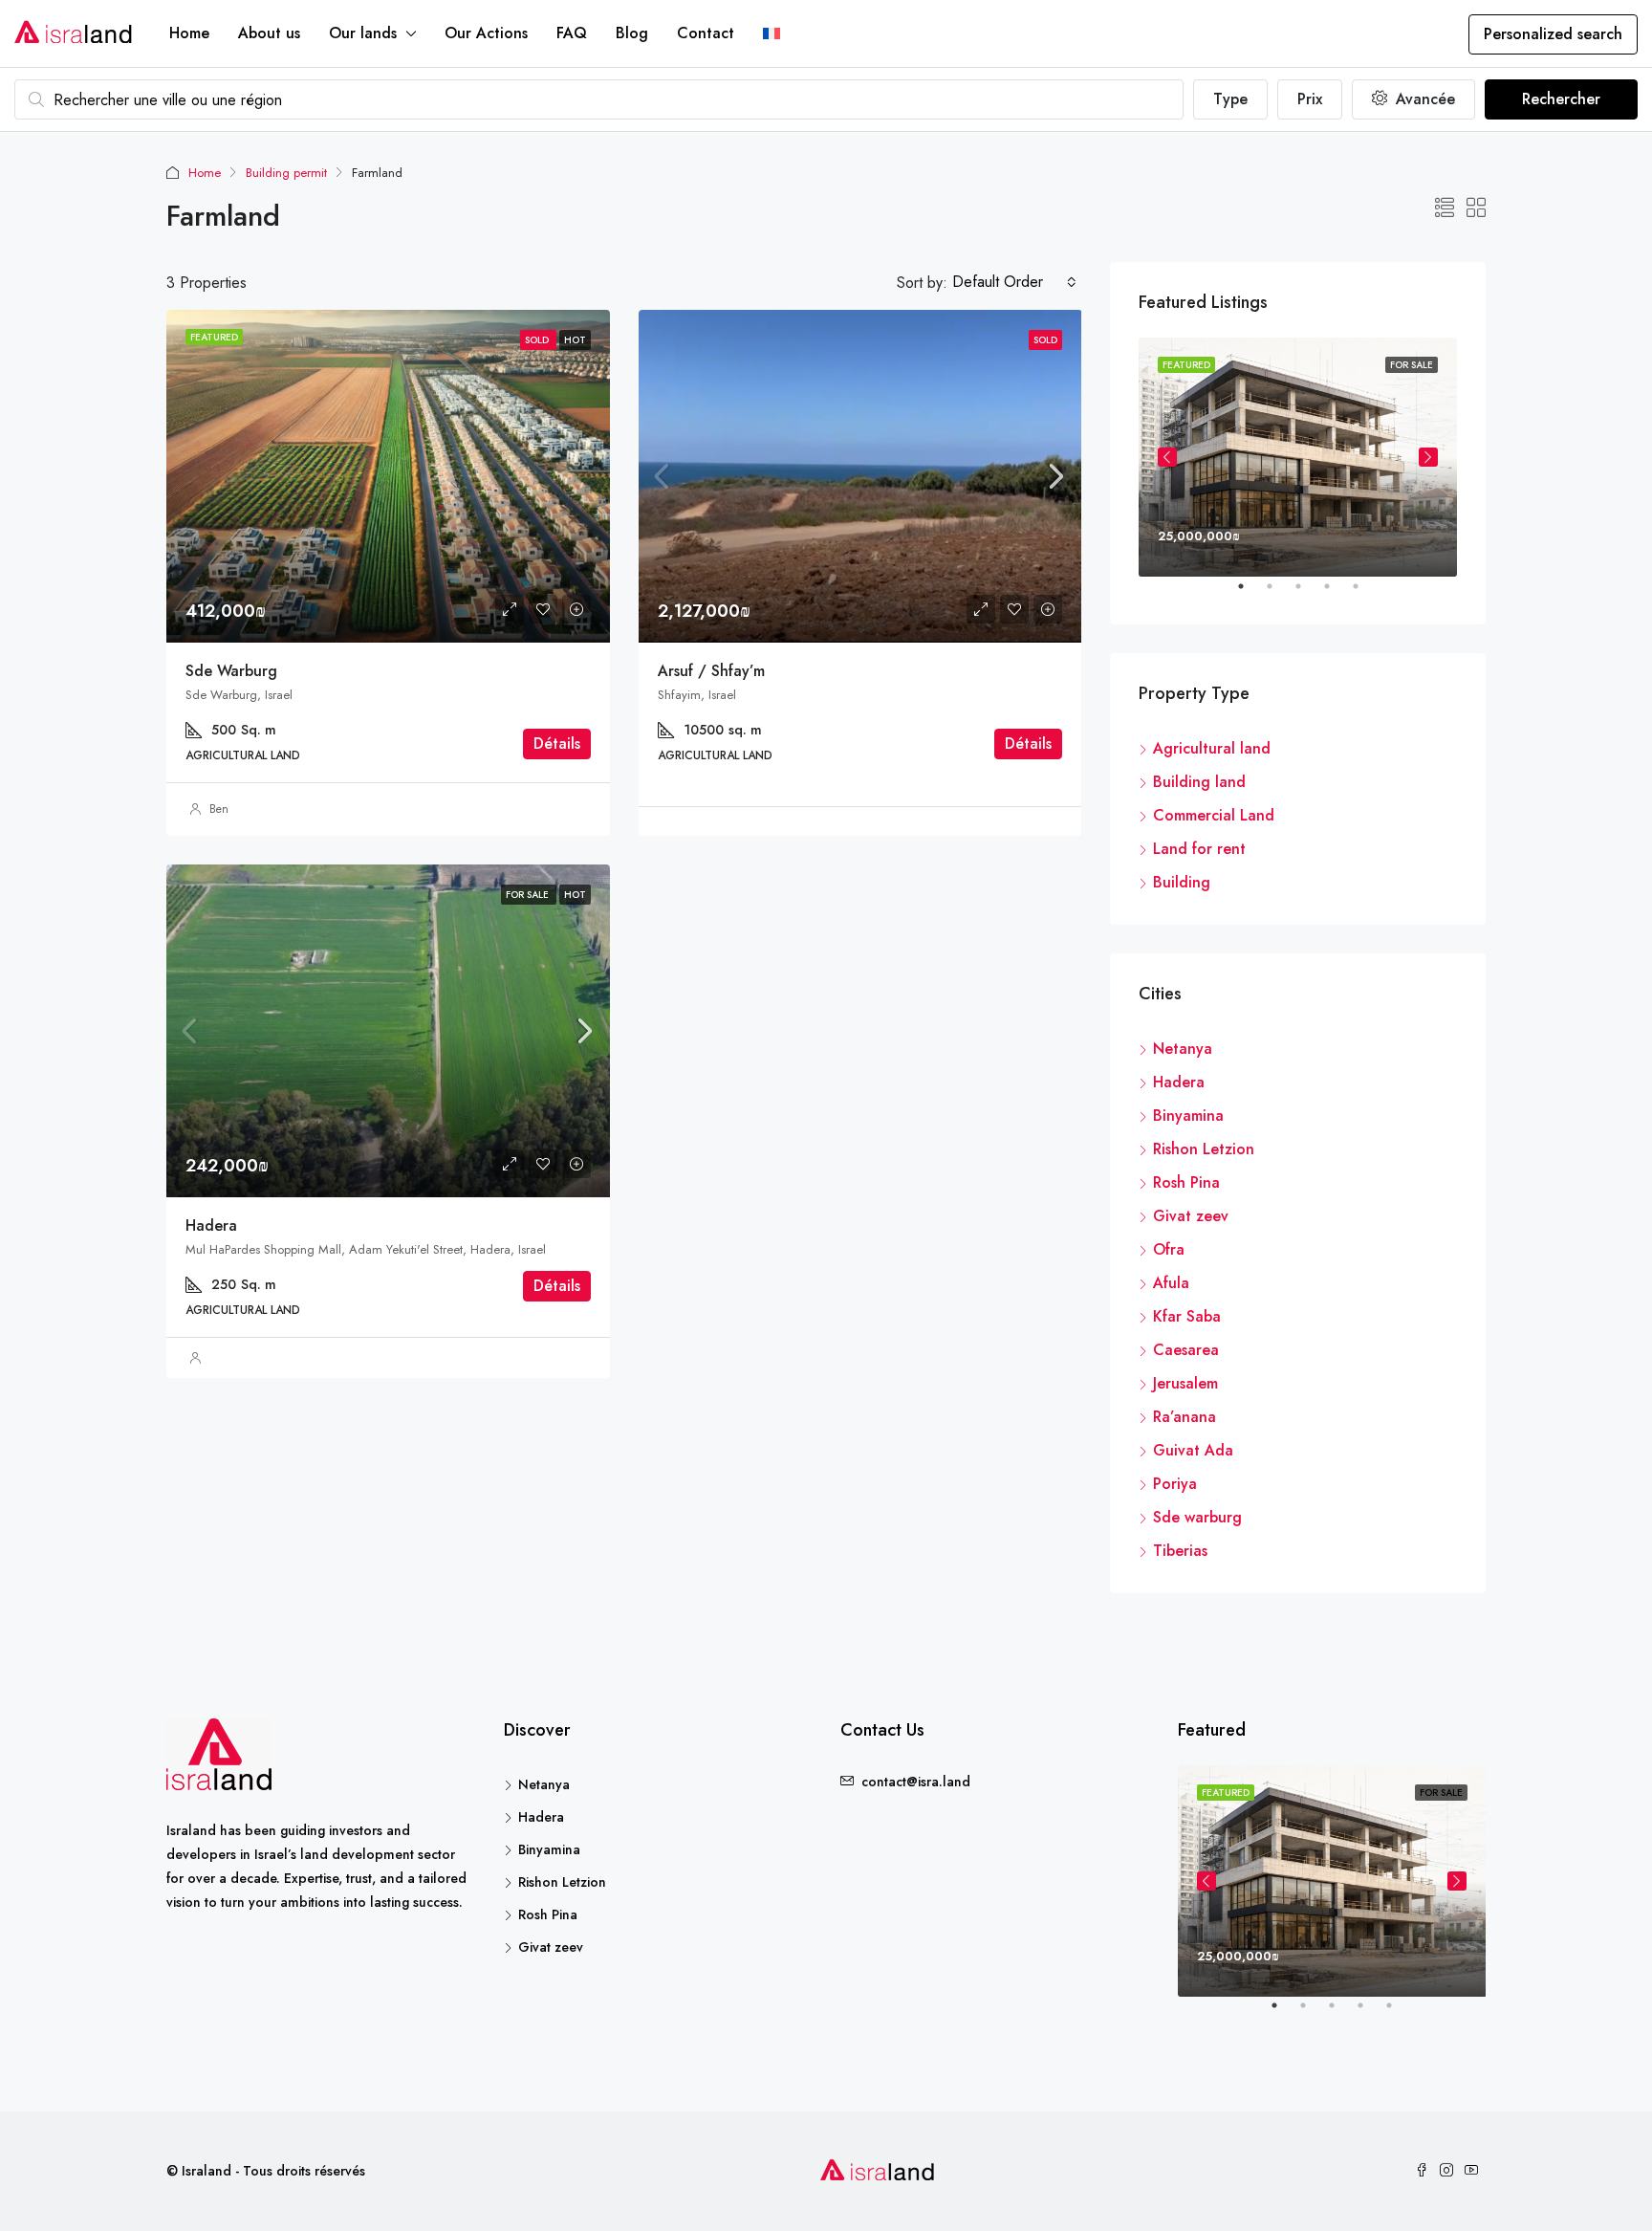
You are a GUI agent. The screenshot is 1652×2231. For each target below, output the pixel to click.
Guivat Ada (1193, 1450)
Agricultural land (1212, 748)
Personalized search (1553, 34)
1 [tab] (1250, 594)
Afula (1171, 1283)
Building (1182, 882)
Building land (1199, 782)
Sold (1045, 340)
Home (189, 33)
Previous (1167, 457)
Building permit (286, 173)
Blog (632, 33)
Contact (706, 33)
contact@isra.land (916, 1782)
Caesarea (1186, 1350)
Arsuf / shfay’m (711, 671)
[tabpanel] (1298, 457)
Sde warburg (231, 671)
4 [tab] (1337, 594)
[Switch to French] (772, 33)
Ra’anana (1185, 1417)
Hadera (211, 1225)
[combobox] (1014, 282)
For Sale (529, 895)
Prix (1310, 99)
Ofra (1169, 1249)
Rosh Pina (1186, 1182)
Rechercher (1561, 99)
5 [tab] (1365, 594)
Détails (557, 744)
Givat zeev (1191, 1216)
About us (269, 33)
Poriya (1175, 1484)
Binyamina (1188, 1115)
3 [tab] (1308, 594)
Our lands (363, 33)
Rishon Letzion (1204, 1149)
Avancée (1423, 99)
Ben (219, 809)
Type (1230, 99)
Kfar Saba (1187, 1316)
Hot (575, 895)
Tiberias (1180, 1551)
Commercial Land (1214, 815)
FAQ (572, 33)
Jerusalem (1185, 1383)
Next (1428, 457)
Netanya (1183, 1049)
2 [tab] (1279, 594)
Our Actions (486, 33)
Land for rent (1199, 849)
